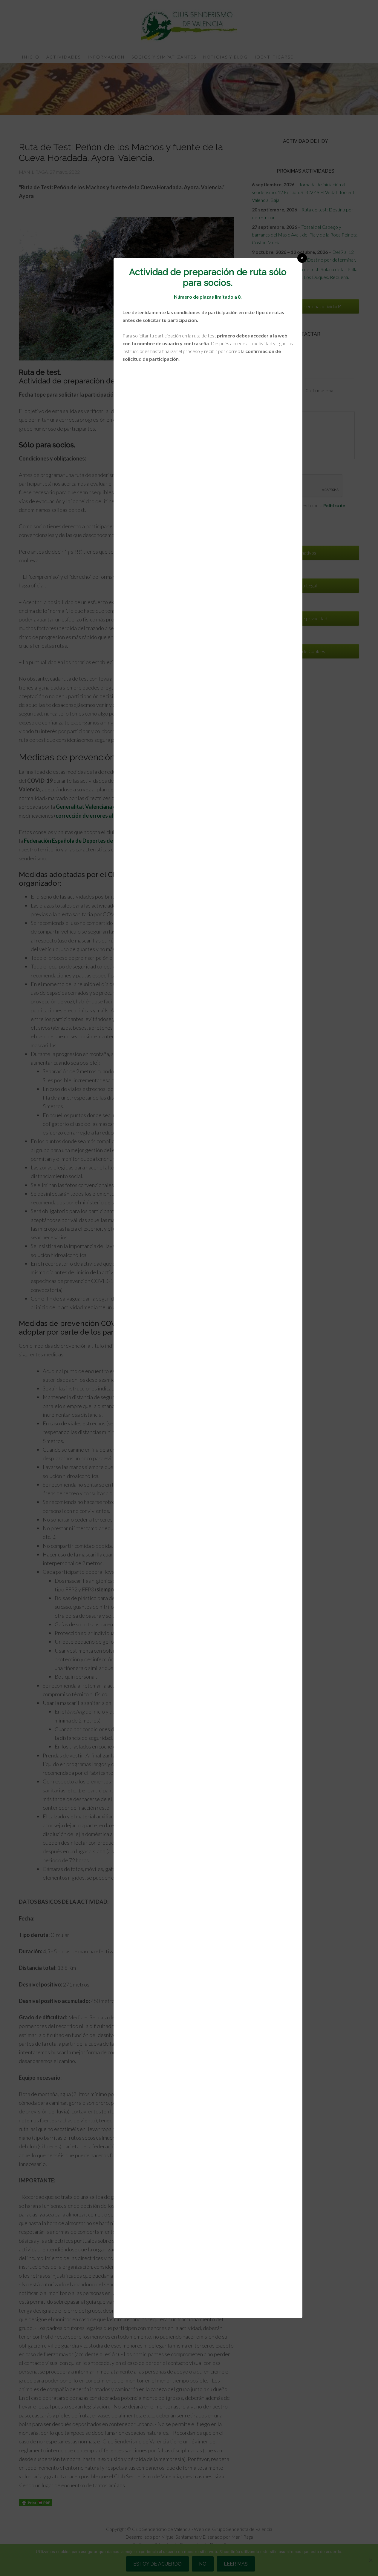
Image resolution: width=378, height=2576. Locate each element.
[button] (302, 258)
